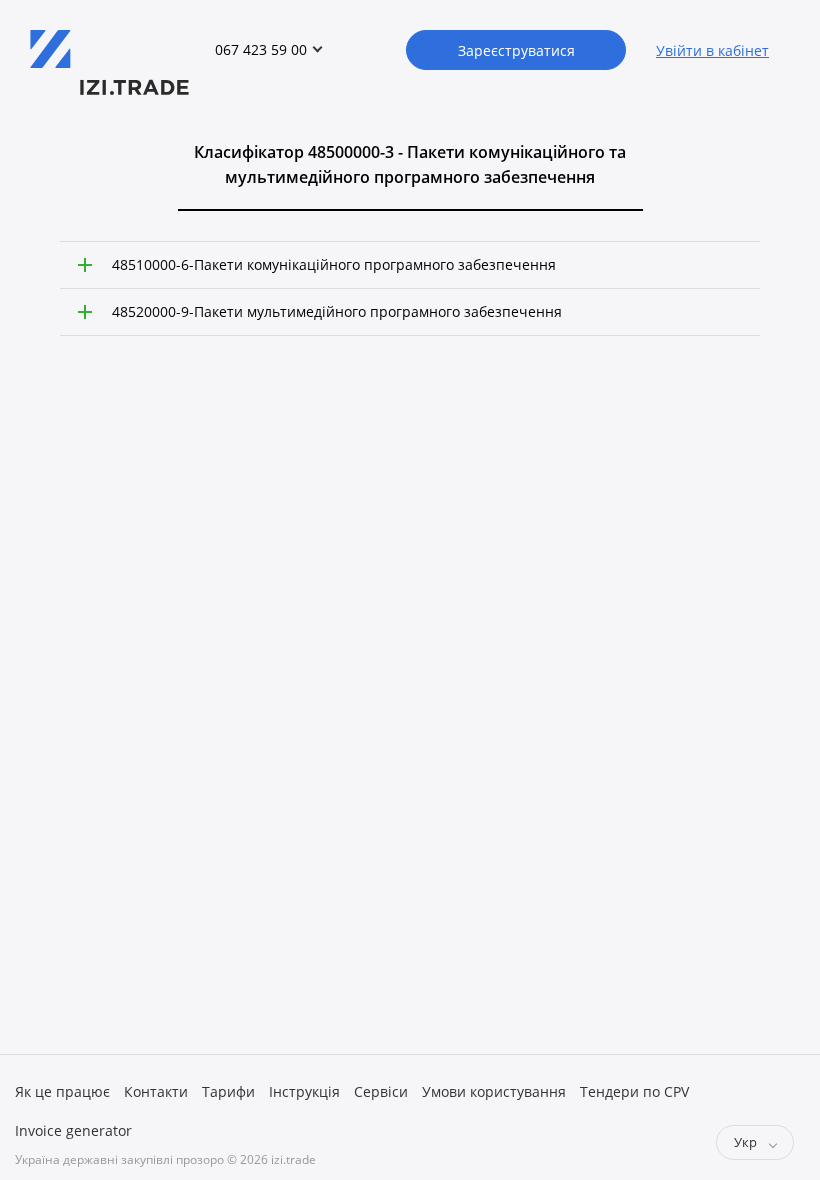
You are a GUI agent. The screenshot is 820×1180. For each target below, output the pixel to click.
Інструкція (304, 1091)
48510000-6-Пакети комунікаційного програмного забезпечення (334, 264)
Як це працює (62, 1091)
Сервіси (381, 1091)
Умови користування (494, 1091)
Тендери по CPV (634, 1091)
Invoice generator (73, 1130)
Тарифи (228, 1091)
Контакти (156, 1091)
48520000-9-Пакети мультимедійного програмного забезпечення (337, 311)
